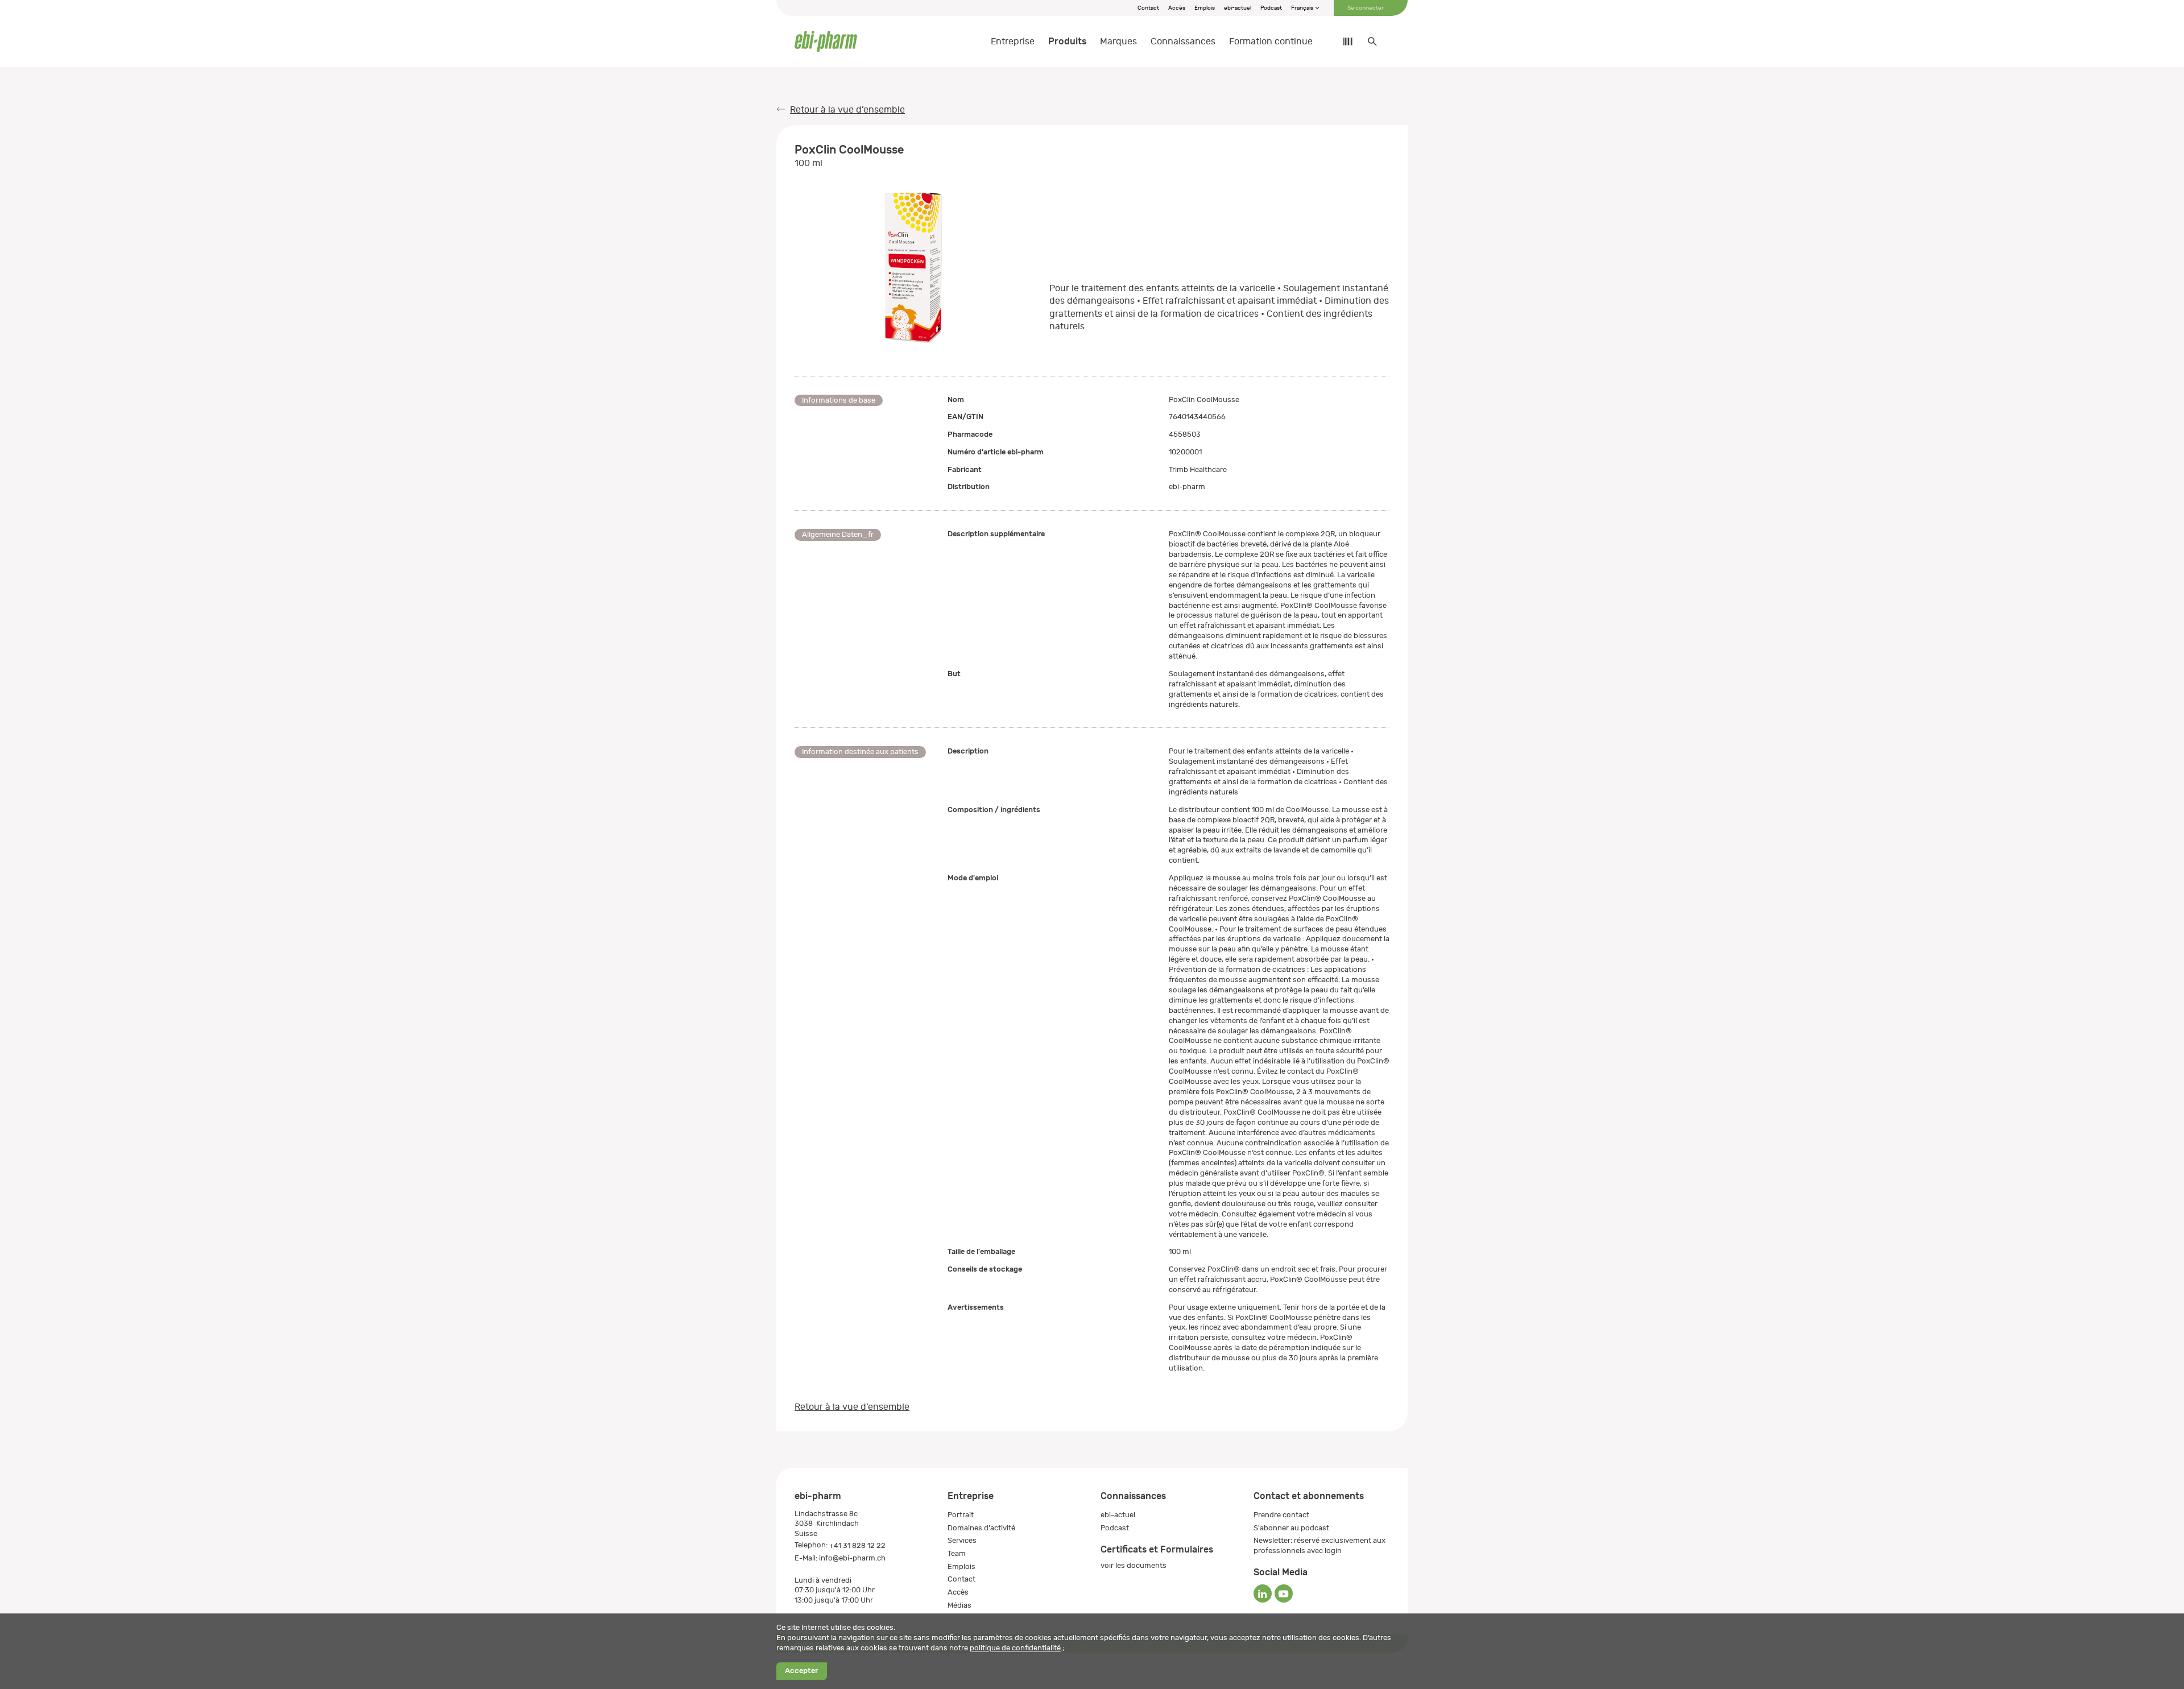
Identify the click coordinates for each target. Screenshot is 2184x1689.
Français (1303, 8)
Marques (1118, 42)
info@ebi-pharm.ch (852, 1558)
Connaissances (1183, 42)
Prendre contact (1281, 1515)
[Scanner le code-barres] (1342, 42)
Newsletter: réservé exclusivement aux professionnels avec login (1319, 1545)
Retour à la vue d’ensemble (847, 110)
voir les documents (1134, 1565)
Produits (1067, 41)
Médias (959, 1605)
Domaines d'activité (981, 1528)
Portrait (961, 1515)
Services (962, 1540)
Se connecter (1366, 8)
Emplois (1205, 8)
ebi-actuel (1238, 8)
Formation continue (1271, 42)
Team (957, 1553)
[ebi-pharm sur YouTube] (1284, 1593)
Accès (1177, 8)
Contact (1148, 8)
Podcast (1271, 8)
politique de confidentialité (1015, 1648)
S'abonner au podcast (1291, 1528)
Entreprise (1013, 42)
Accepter (801, 1671)
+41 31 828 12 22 (857, 1545)
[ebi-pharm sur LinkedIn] (1263, 1593)
